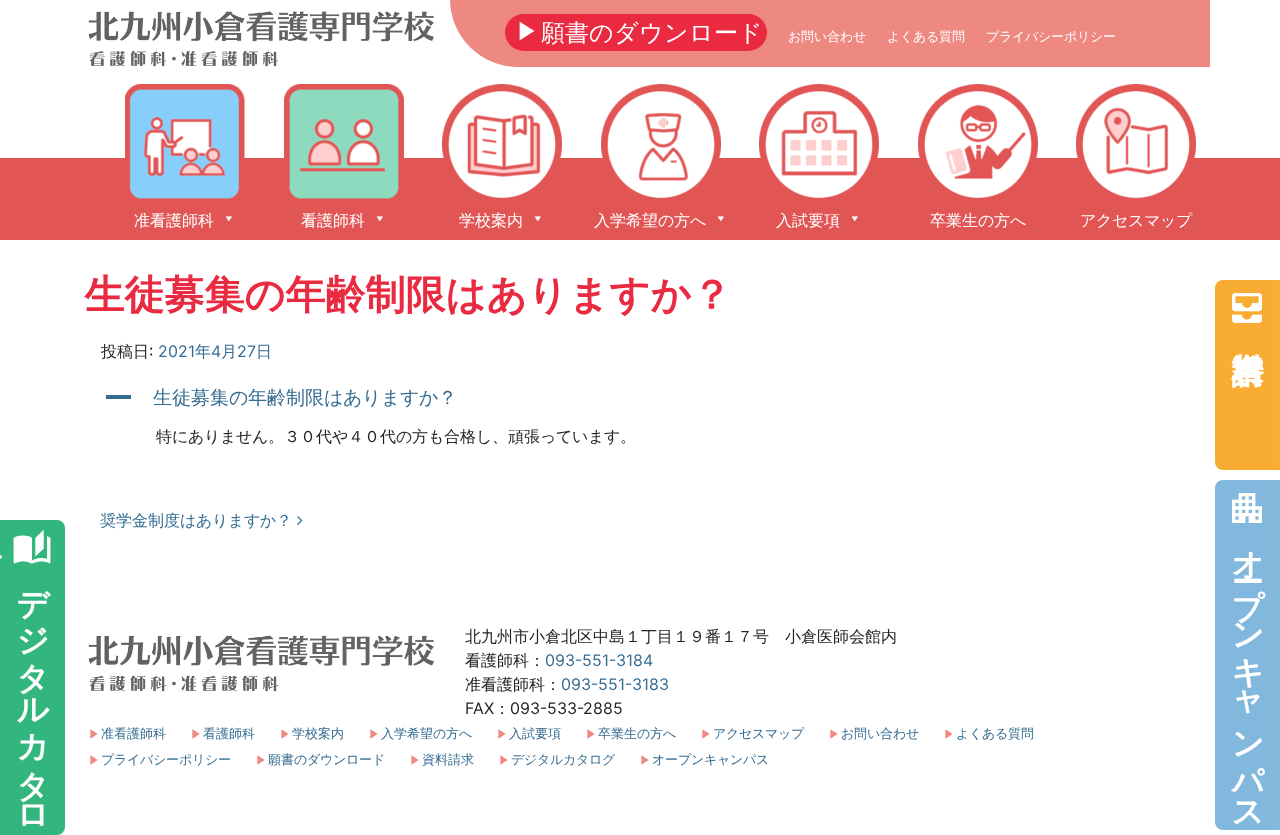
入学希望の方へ (426, 733)
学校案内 (318, 733)
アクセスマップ (758, 733)
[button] (640, 397)
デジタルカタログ (563, 759)
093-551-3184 (599, 660)
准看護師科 (133, 733)
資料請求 (1247, 308)
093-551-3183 (615, 684)
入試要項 (535, 733)
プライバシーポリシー (1051, 36)
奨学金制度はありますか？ (198, 520)
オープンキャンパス (1247, 653)
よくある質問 (926, 36)
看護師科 (229, 733)
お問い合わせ (827, 36)
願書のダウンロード (636, 31)
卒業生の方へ (637, 733)
